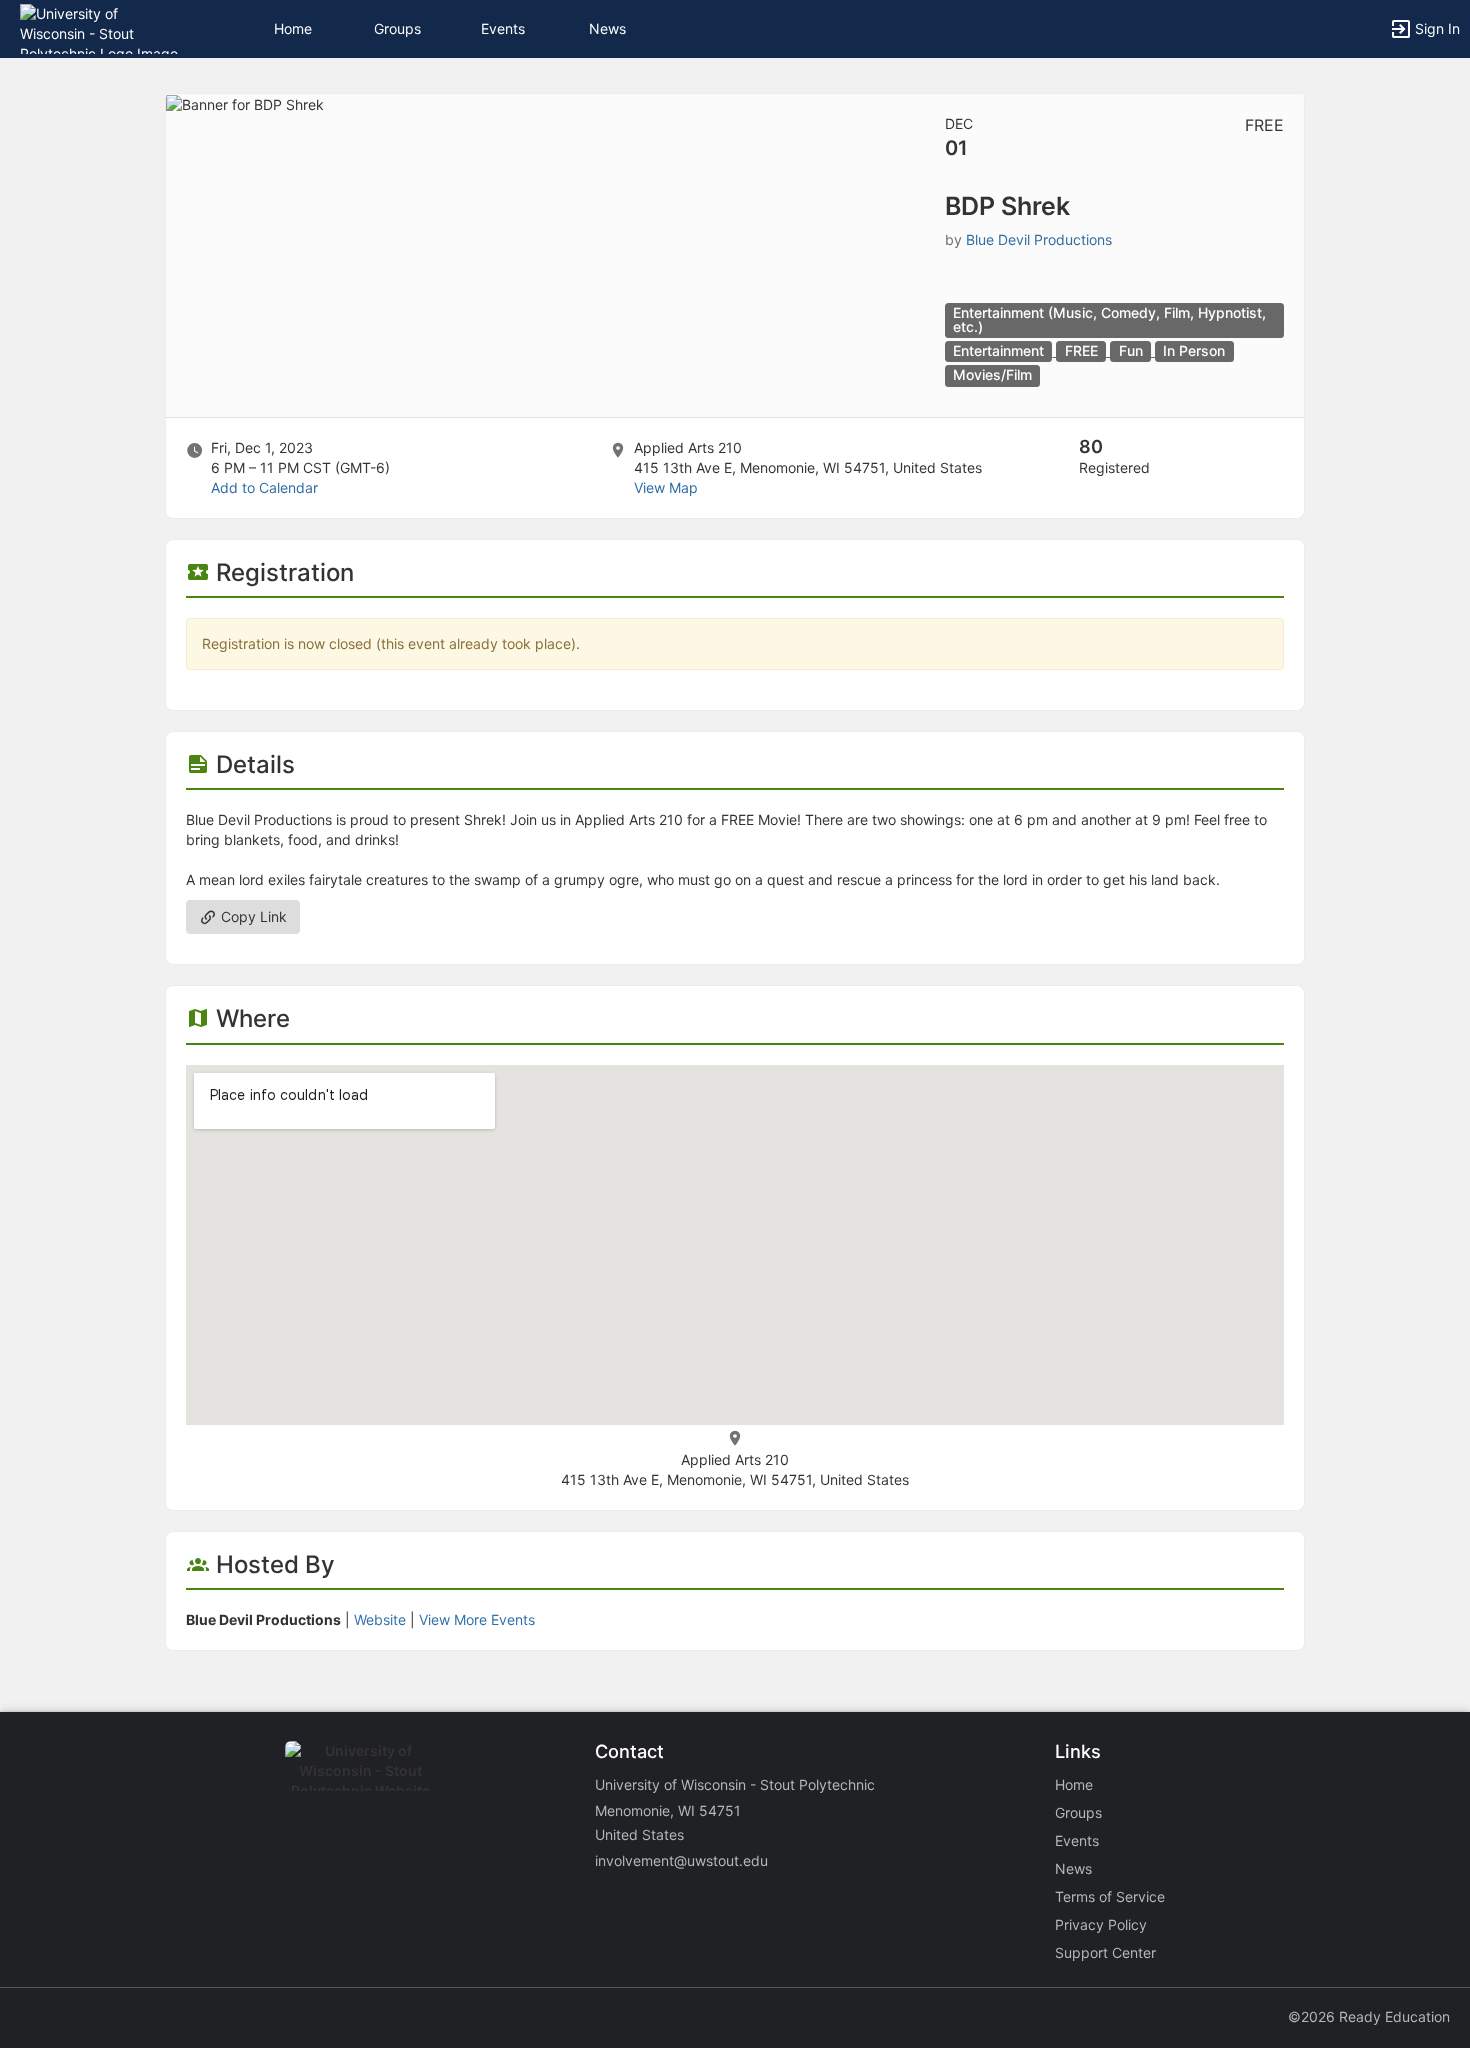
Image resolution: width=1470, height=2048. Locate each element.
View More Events (477, 1619)
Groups (397, 28)
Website (380, 1619)
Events (503, 28)
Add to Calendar (264, 487)
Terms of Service (1110, 1896)
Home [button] (293, 28)
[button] (102, 27)
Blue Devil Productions (1039, 239)
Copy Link (252, 916)
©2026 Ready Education (1369, 2016)
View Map (666, 487)
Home (1074, 1784)
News (607, 28)
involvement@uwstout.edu (681, 1860)
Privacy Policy (1101, 1924)
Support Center (1105, 1952)
